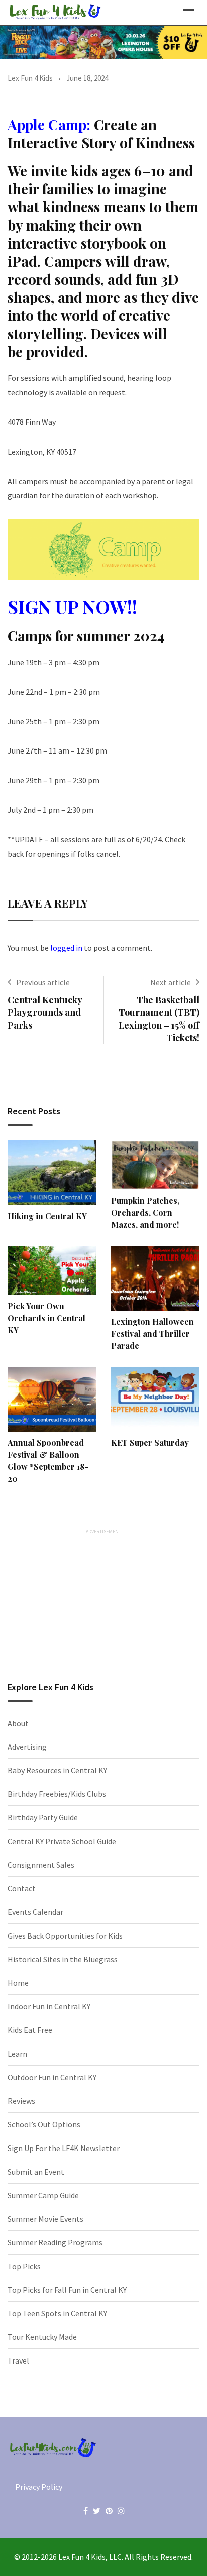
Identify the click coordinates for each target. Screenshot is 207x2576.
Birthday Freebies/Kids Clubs (57, 1794)
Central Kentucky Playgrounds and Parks (45, 1012)
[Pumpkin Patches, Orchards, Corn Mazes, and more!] (155, 1165)
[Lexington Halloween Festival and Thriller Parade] (155, 1278)
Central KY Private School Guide (62, 1841)
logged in (66, 948)
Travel (18, 2360)
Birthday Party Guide (43, 1817)
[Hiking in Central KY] (52, 1173)
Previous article (43, 982)
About (18, 1723)
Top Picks (24, 2266)
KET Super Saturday (150, 1442)
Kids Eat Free (30, 2030)
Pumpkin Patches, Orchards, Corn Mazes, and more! (145, 1212)
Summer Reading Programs (55, 2242)
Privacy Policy (39, 2487)
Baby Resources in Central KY (57, 1770)
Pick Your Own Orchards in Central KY (46, 1318)
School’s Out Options (44, 2124)
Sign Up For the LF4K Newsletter (64, 2148)
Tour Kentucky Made (42, 2337)
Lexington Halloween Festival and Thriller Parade (152, 1333)
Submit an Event (36, 2172)
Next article (171, 982)
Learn (17, 2054)
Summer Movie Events (45, 2219)
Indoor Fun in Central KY (49, 2006)
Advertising (27, 1747)
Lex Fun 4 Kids (30, 78)
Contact (22, 1888)
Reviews (21, 2101)
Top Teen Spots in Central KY (57, 2313)
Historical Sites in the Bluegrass (63, 1959)
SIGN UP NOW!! (72, 606)
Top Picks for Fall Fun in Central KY (67, 2290)
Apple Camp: (49, 124)
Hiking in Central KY (47, 1216)
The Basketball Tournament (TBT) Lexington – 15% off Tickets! (159, 1019)
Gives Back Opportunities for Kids (65, 1936)
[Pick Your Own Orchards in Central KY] (52, 1270)
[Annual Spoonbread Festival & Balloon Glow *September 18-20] (52, 1399)
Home (18, 1983)
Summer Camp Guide (43, 2195)
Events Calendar (35, 1912)
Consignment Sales (41, 1865)
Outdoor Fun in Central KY (52, 2077)
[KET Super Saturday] (155, 1399)
